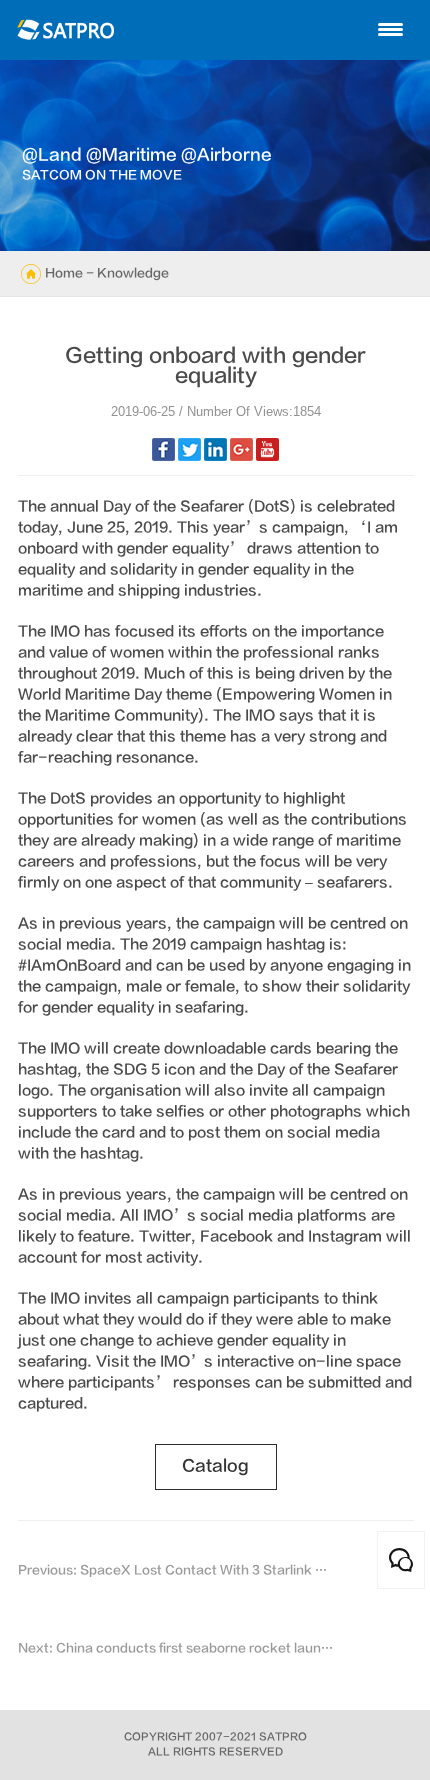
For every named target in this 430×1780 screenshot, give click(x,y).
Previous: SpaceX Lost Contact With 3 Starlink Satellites (176, 1570)
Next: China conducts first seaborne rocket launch (176, 1648)
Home (64, 273)
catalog (215, 1466)
